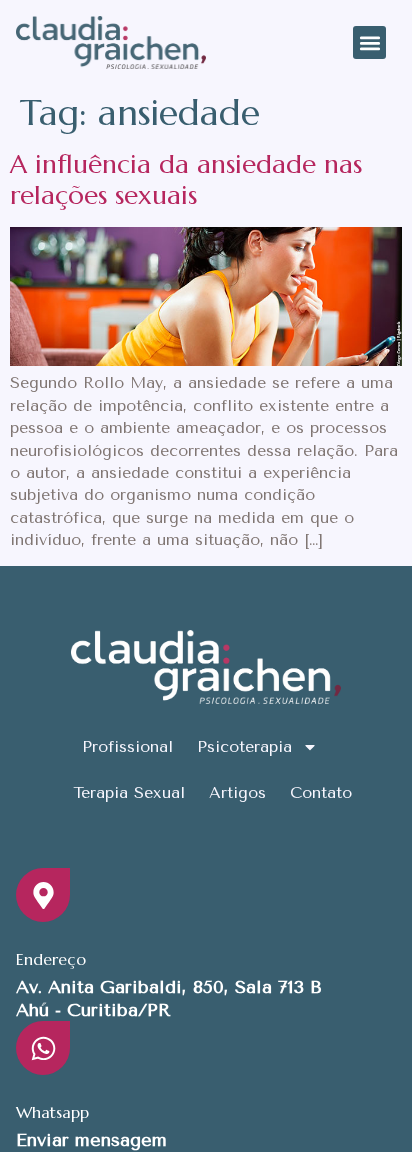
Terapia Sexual (129, 792)
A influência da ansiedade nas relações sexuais (186, 179)
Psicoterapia (244, 746)
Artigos (237, 792)
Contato (321, 792)
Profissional (127, 746)
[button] (369, 42)
